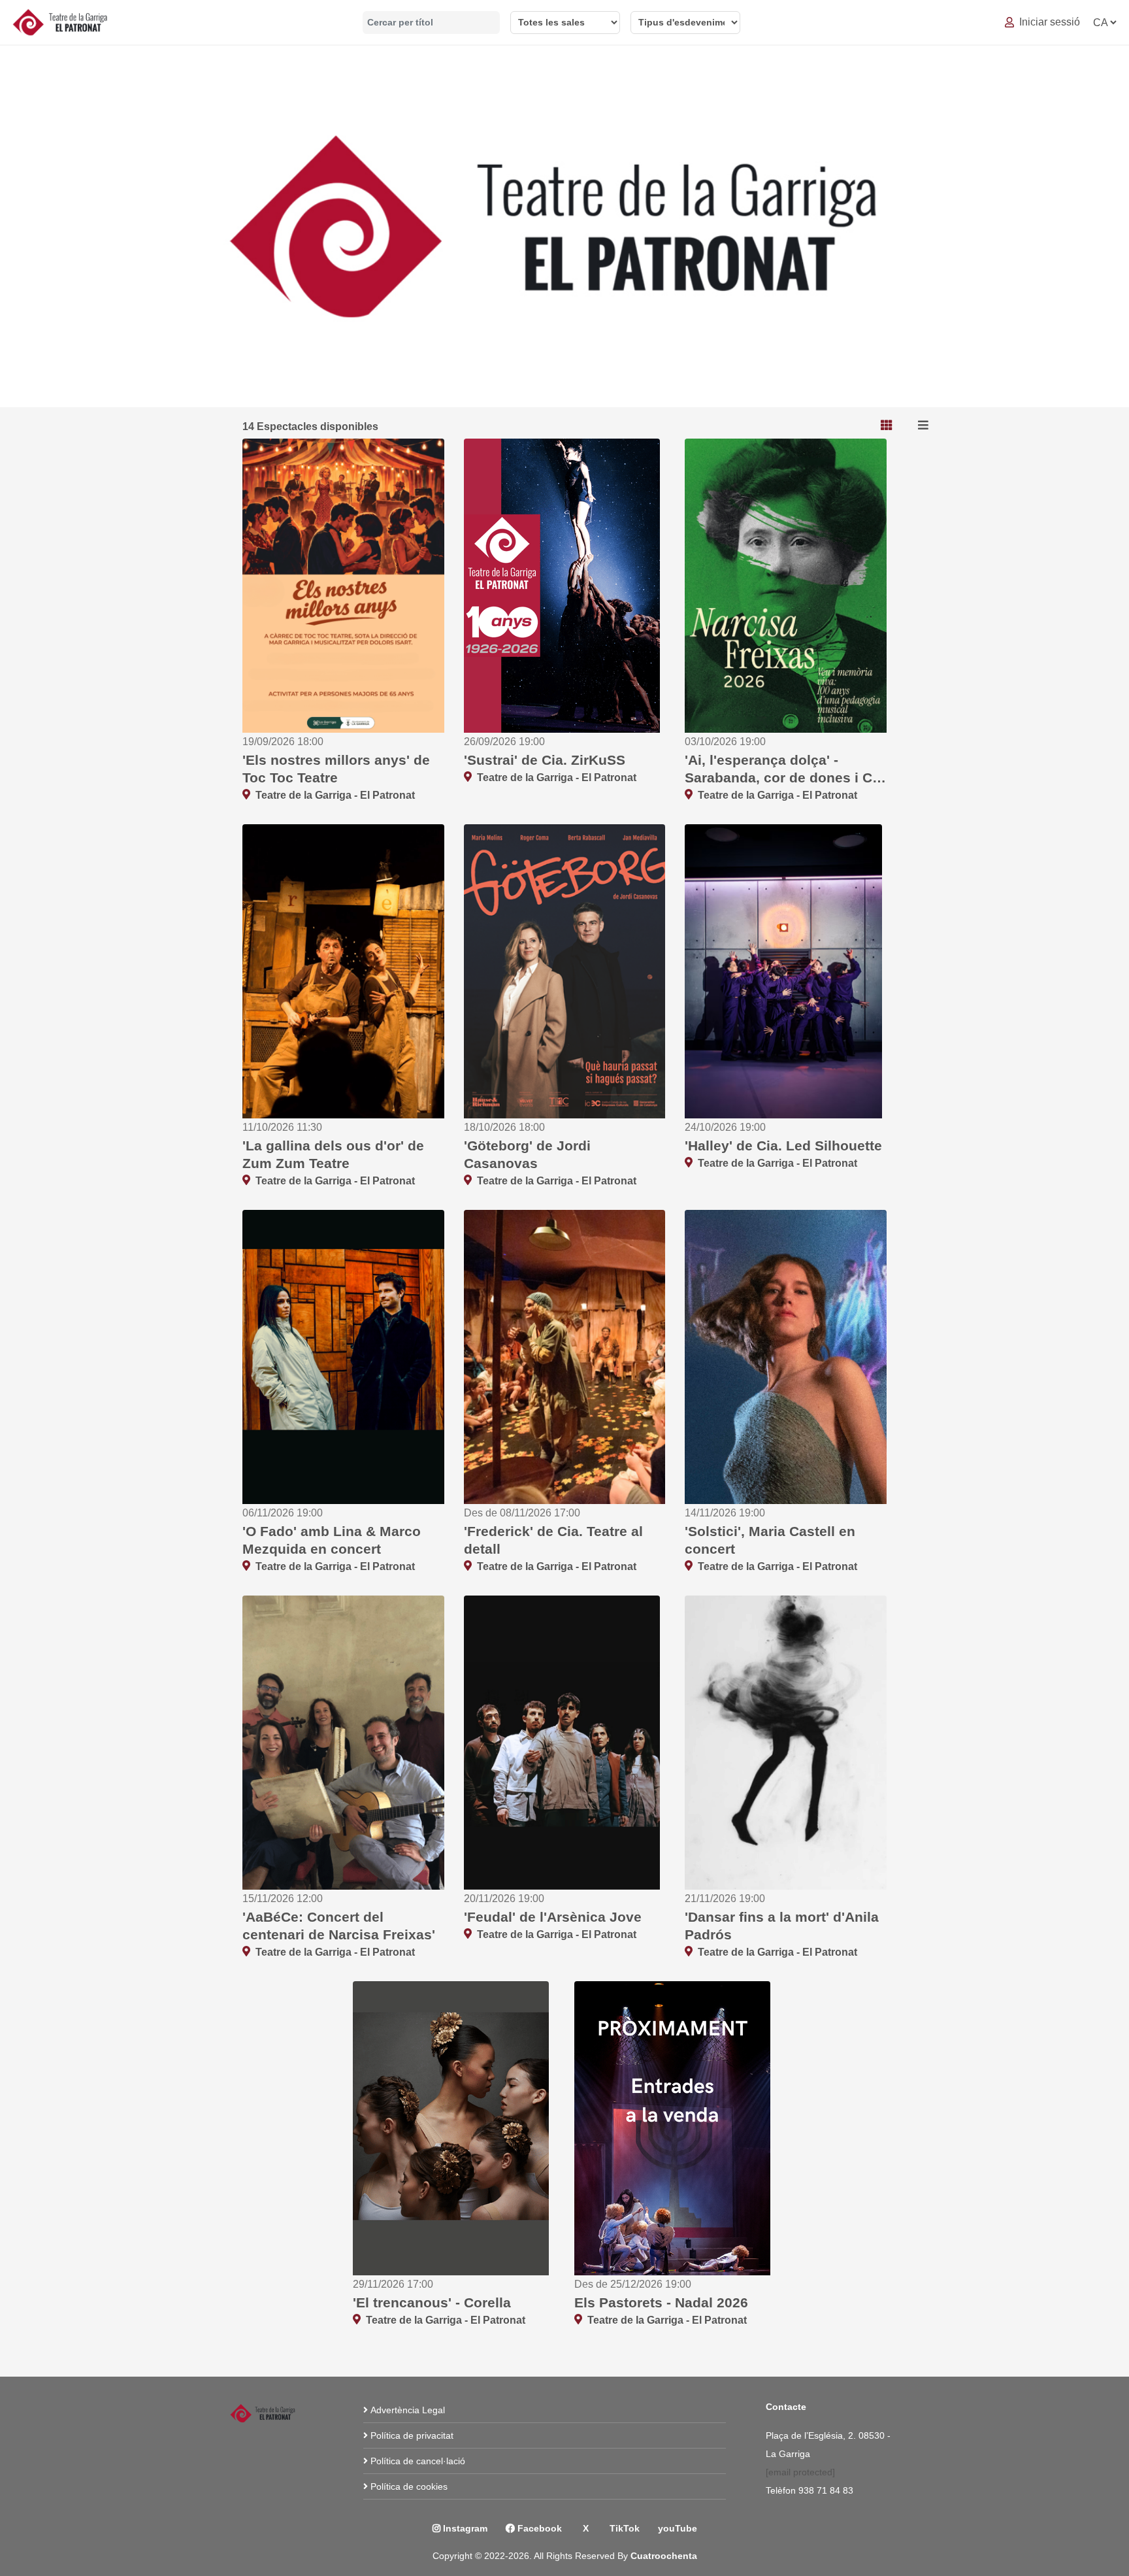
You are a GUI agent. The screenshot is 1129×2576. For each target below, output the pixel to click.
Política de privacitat (412, 2435)
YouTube (678, 2528)
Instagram (464, 2528)
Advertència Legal (408, 2410)
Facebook (538, 2528)
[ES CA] (1104, 23)
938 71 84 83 (827, 2490)
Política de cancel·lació (418, 2461)
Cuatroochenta (664, 2556)
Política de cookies (409, 2486)
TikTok (623, 2528)
